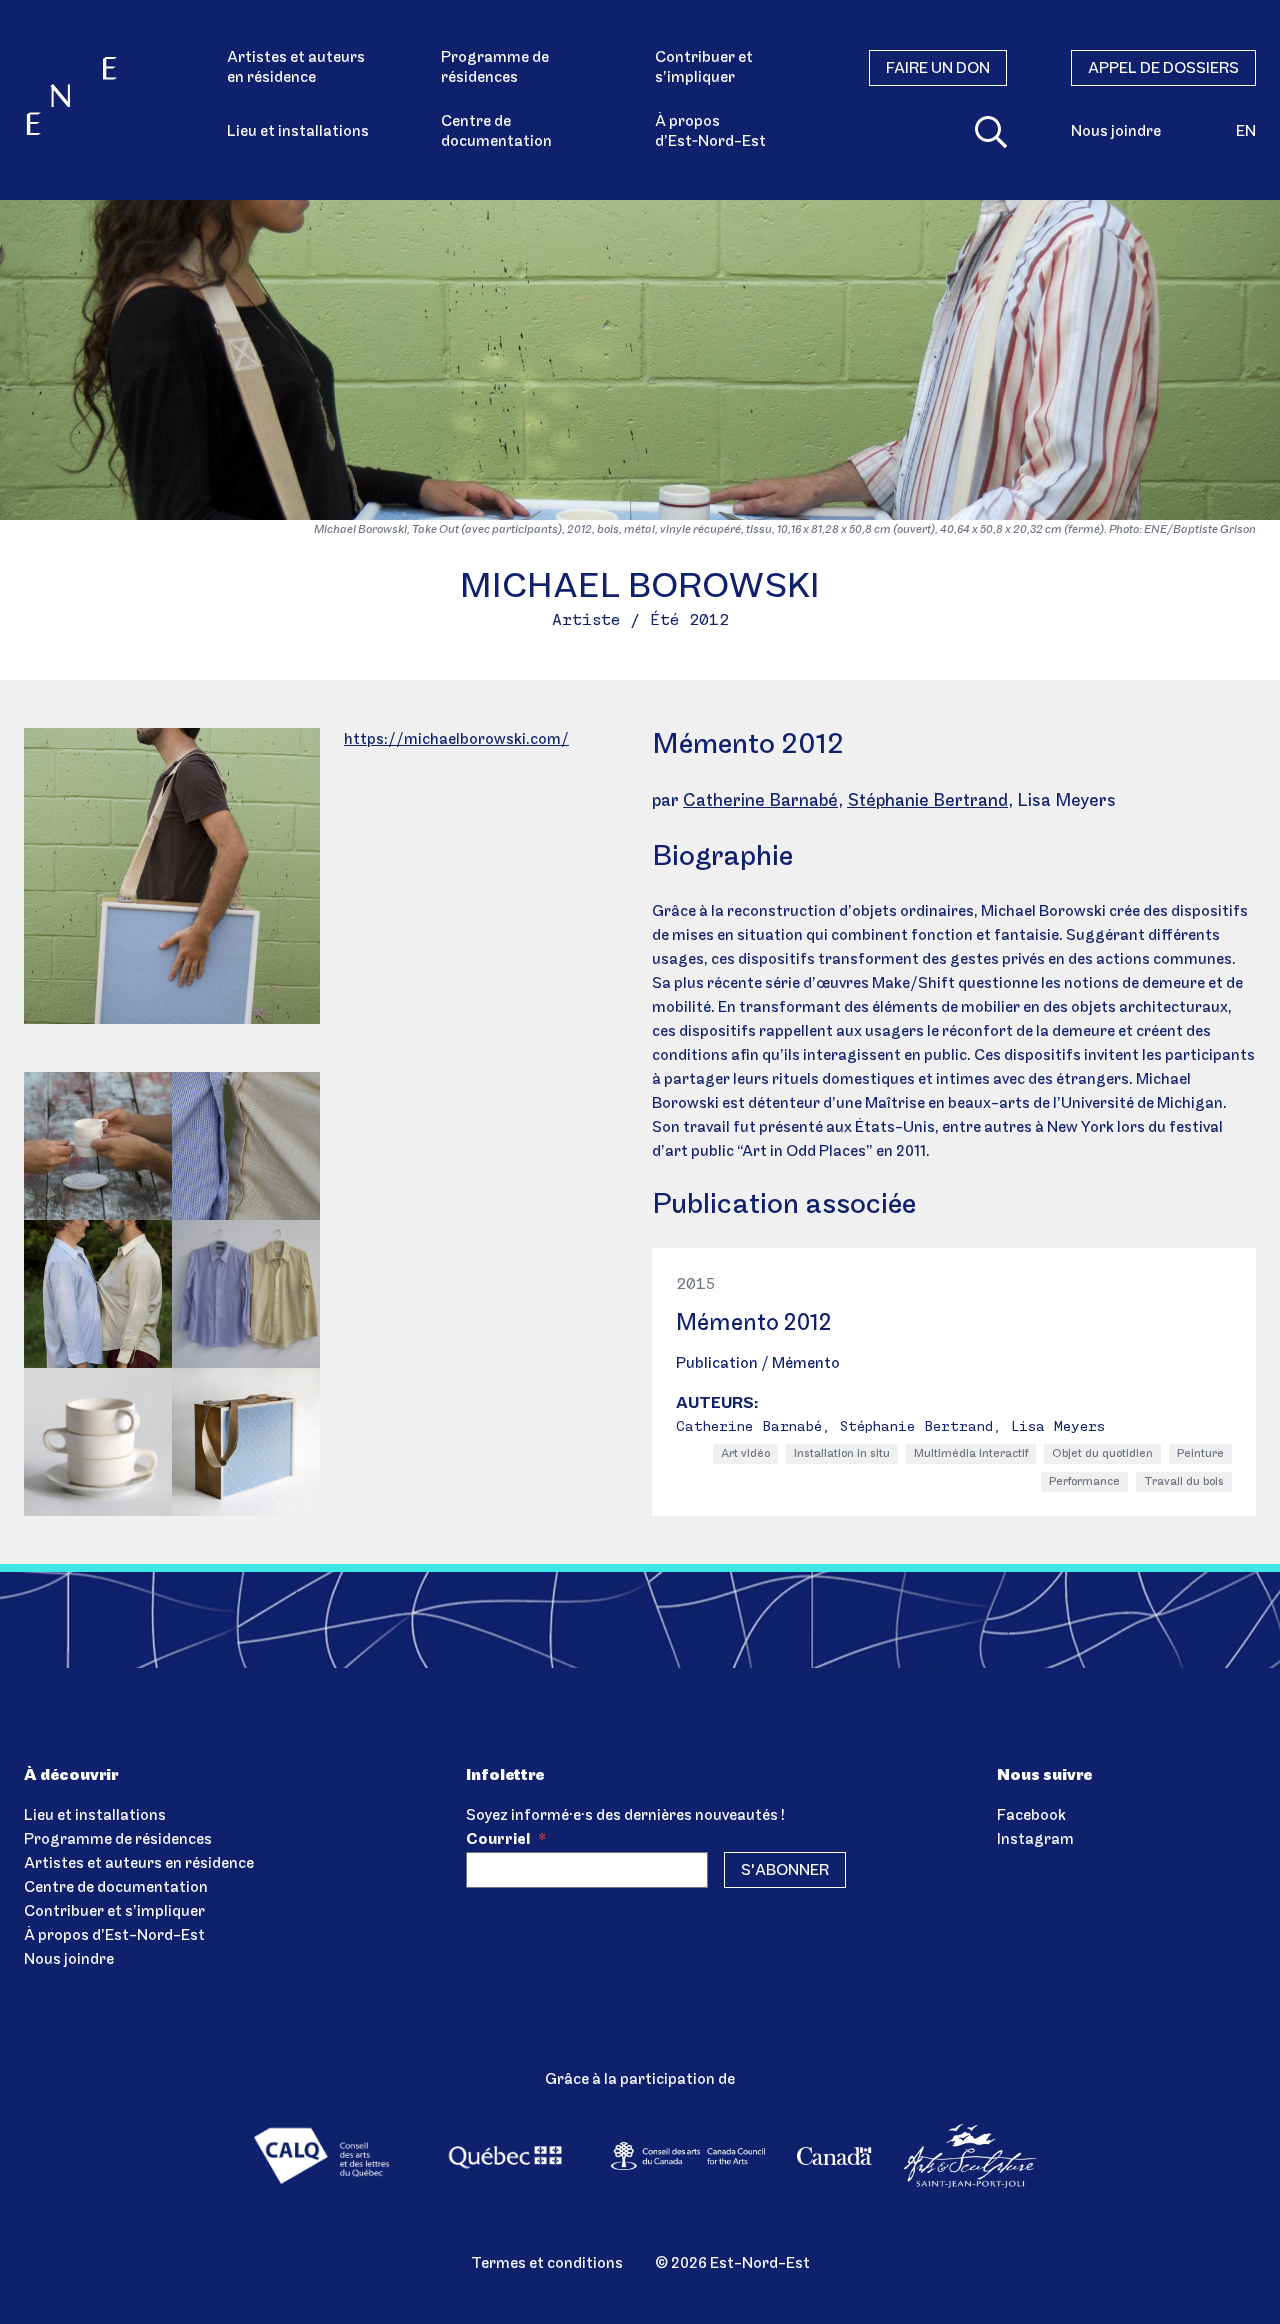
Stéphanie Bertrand (927, 802)
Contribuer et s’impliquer (704, 68)
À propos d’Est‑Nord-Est (710, 132)
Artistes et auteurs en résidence (296, 68)
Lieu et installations (298, 132)
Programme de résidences (495, 68)
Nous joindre (1116, 132)
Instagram (1035, 1840)
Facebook (1031, 1816)
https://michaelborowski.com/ (456, 740)
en (1246, 132)
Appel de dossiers (1163, 69)
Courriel (506, 1840)
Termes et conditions (547, 2264)
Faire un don (938, 69)
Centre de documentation (496, 132)
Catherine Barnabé (760, 802)
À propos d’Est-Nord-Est (114, 1936)
